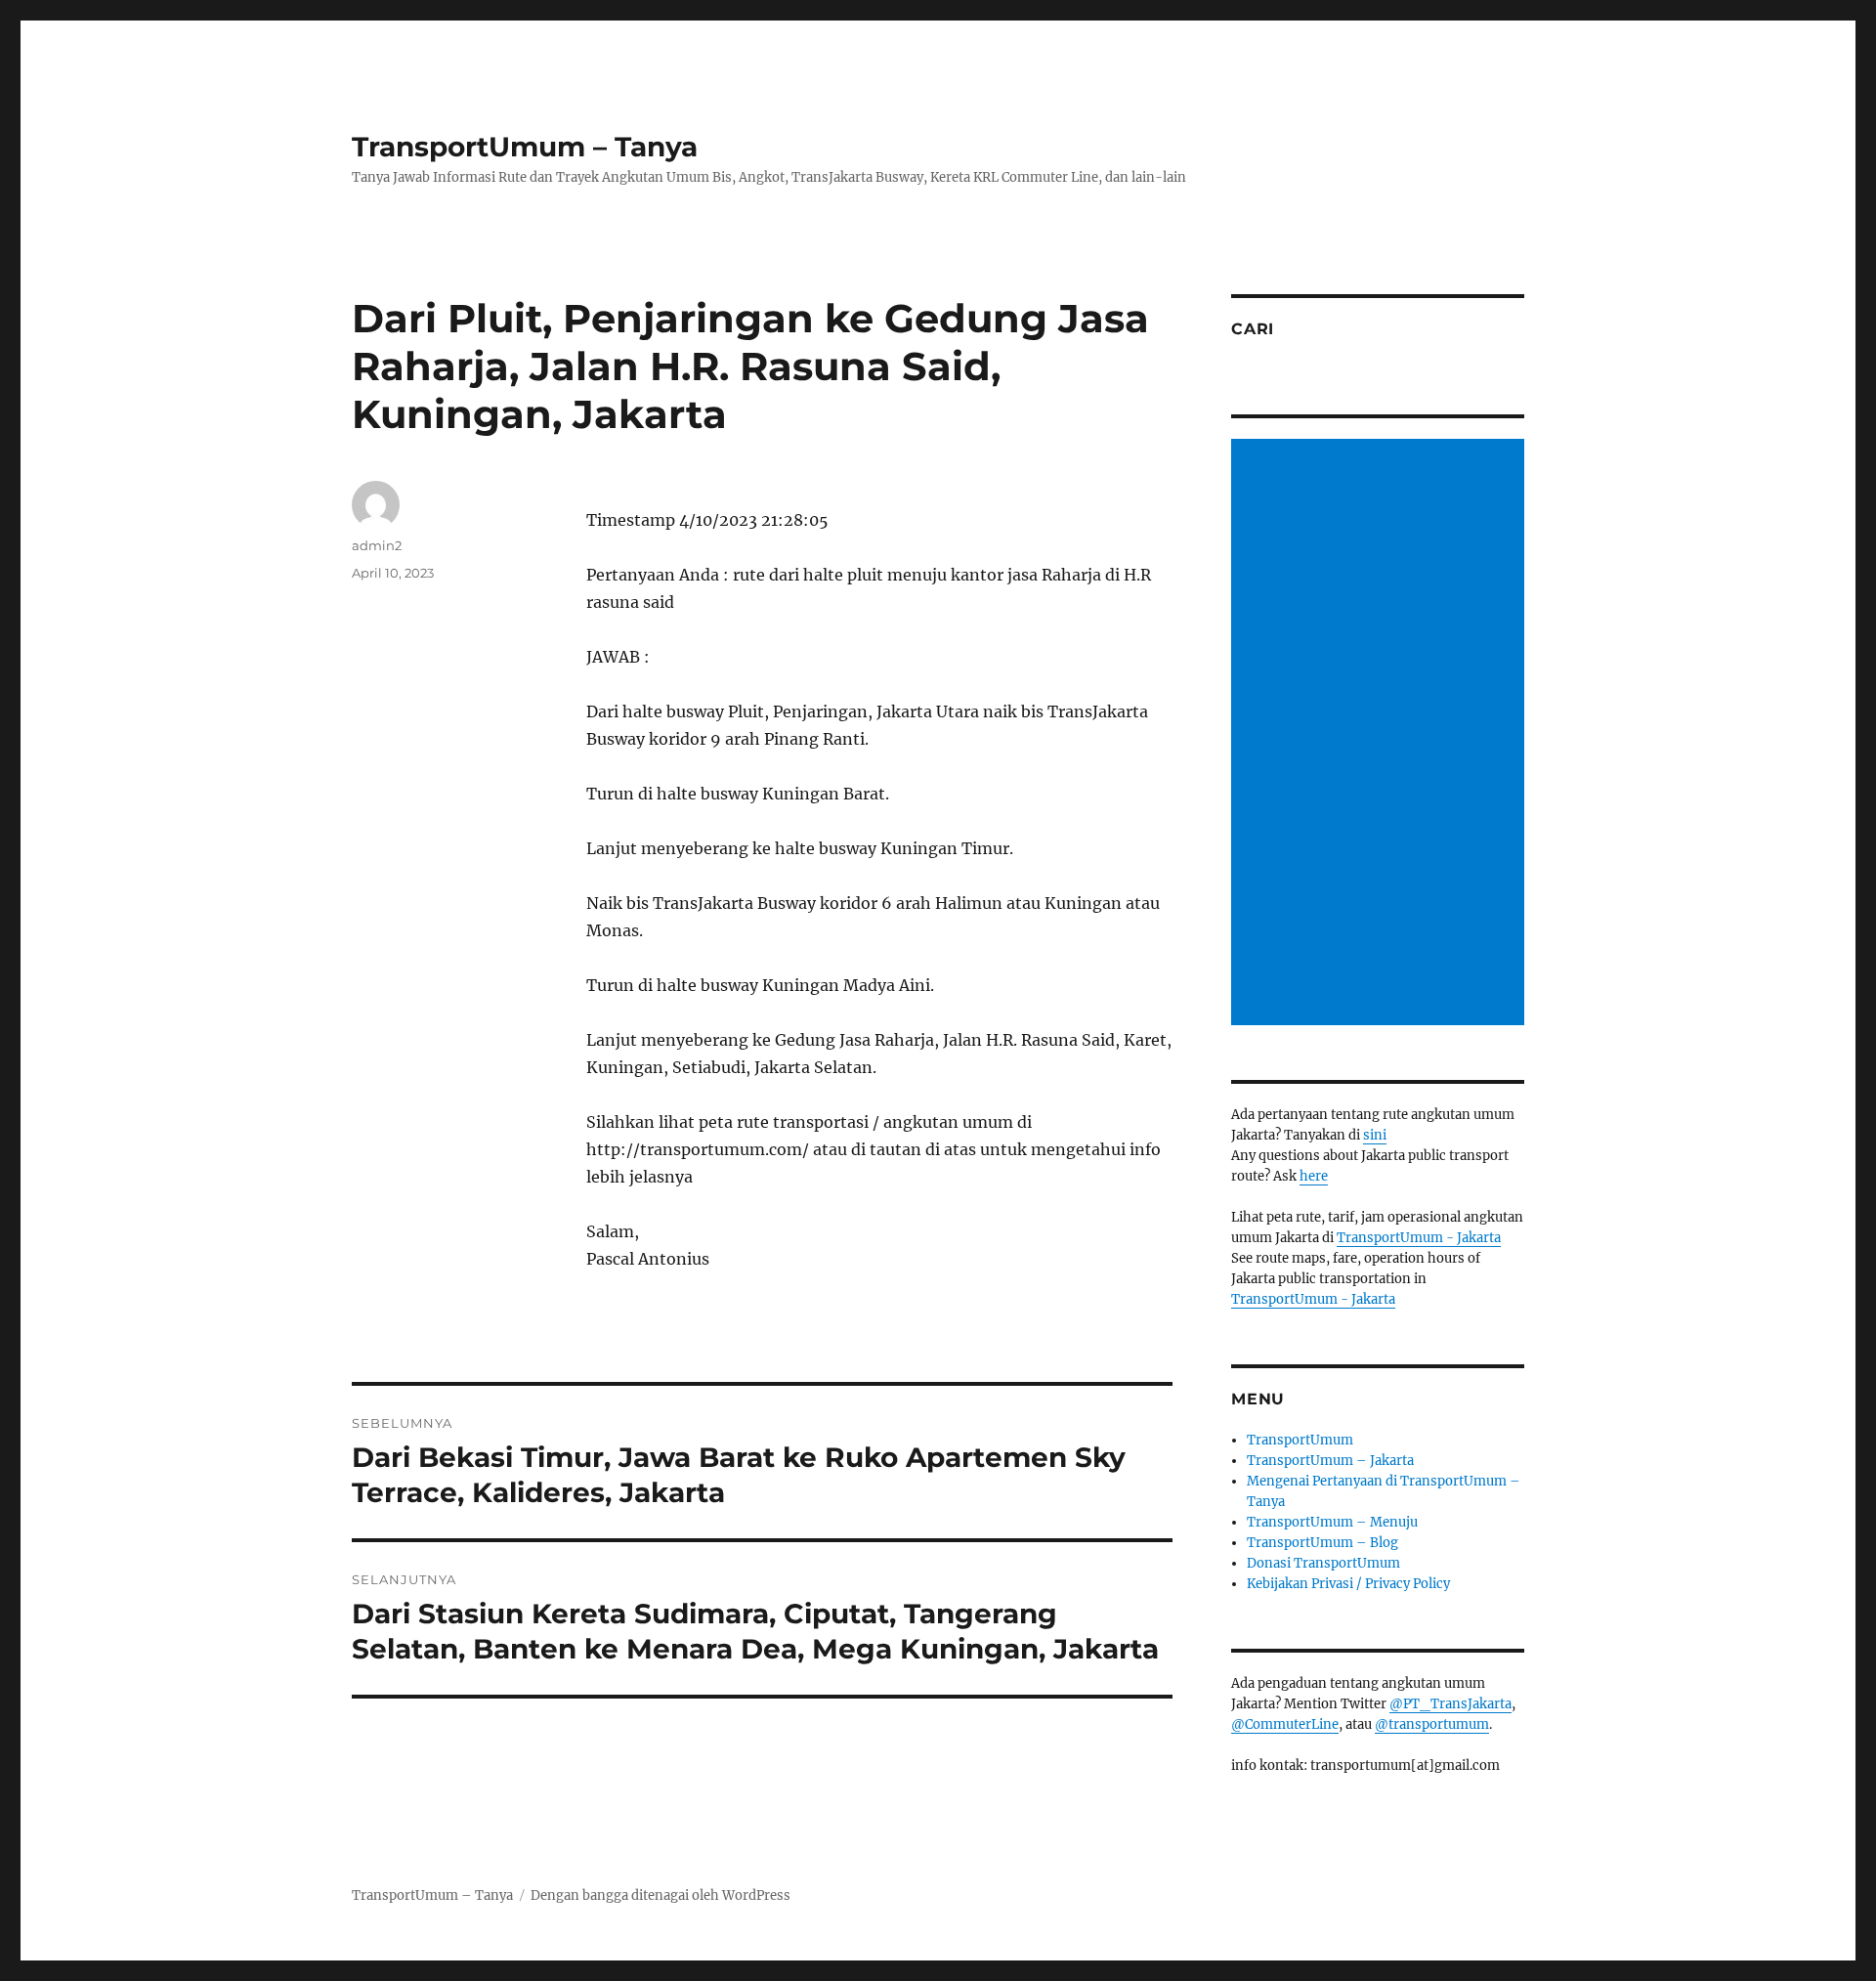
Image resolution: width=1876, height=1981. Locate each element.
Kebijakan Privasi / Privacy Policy (1348, 1584)
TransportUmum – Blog (1322, 1543)
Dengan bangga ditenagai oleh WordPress (661, 1895)
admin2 (377, 545)
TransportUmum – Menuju (1332, 1522)
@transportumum (1432, 1724)
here (1314, 1176)
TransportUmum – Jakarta (1330, 1461)
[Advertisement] (1381, 734)
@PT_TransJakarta (1450, 1704)
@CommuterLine (1285, 1724)
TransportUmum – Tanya (525, 147)
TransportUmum (1300, 1440)
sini (1375, 1135)
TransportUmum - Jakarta (1419, 1238)
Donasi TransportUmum (1323, 1563)
